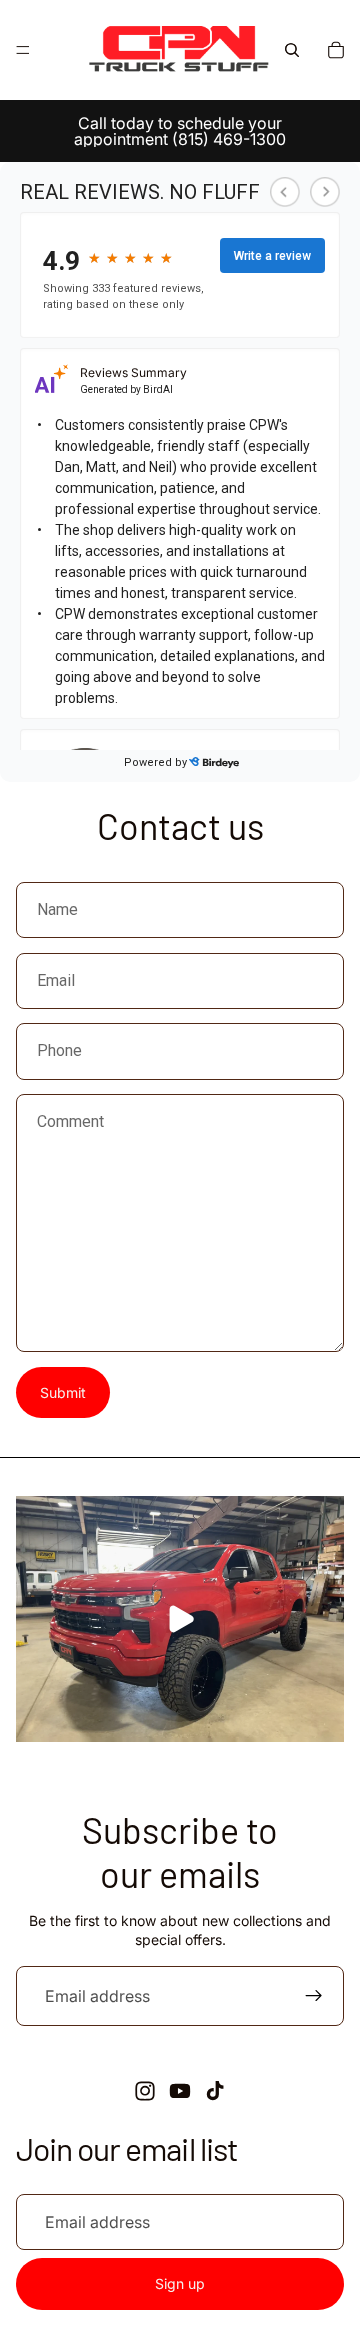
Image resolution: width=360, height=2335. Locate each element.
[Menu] (23, 50)
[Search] (292, 50)
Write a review (272, 256)
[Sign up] (314, 1996)
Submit (63, 1392)
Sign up (180, 2283)
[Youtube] (180, 2091)
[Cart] (336, 50)
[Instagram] (145, 2091)
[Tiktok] (215, 2091)
